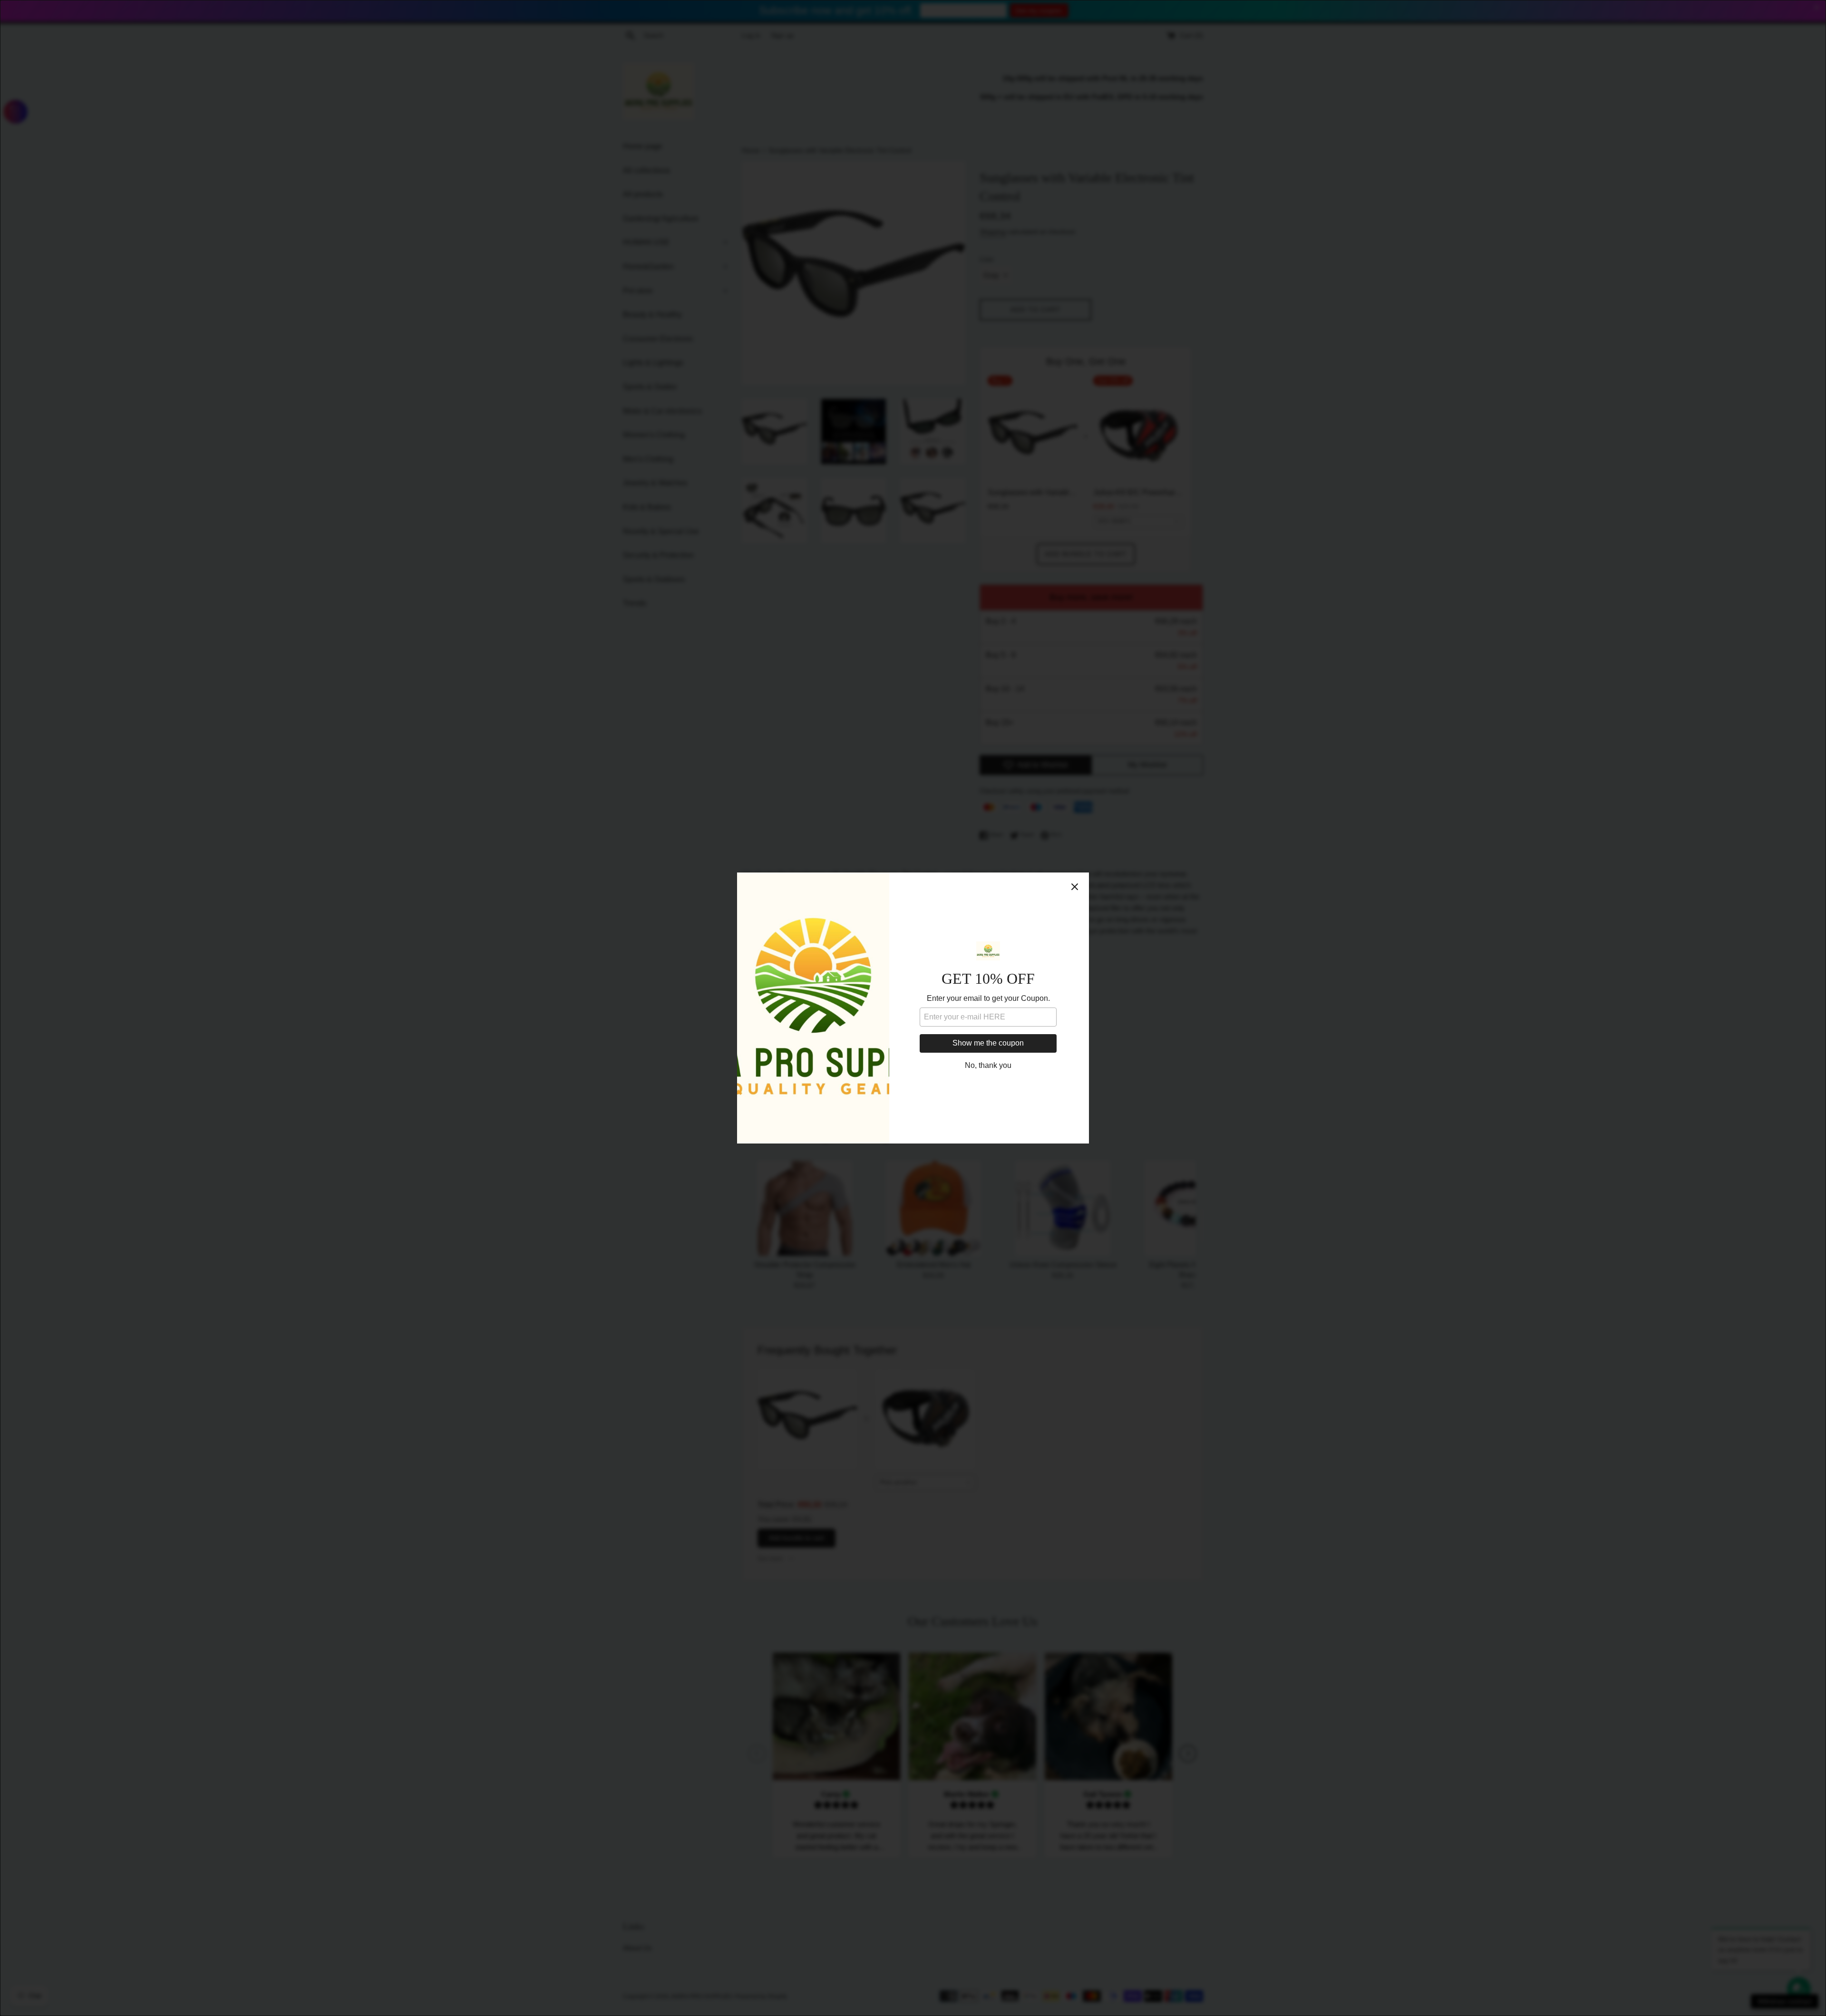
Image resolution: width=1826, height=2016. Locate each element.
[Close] (1075, 887)
